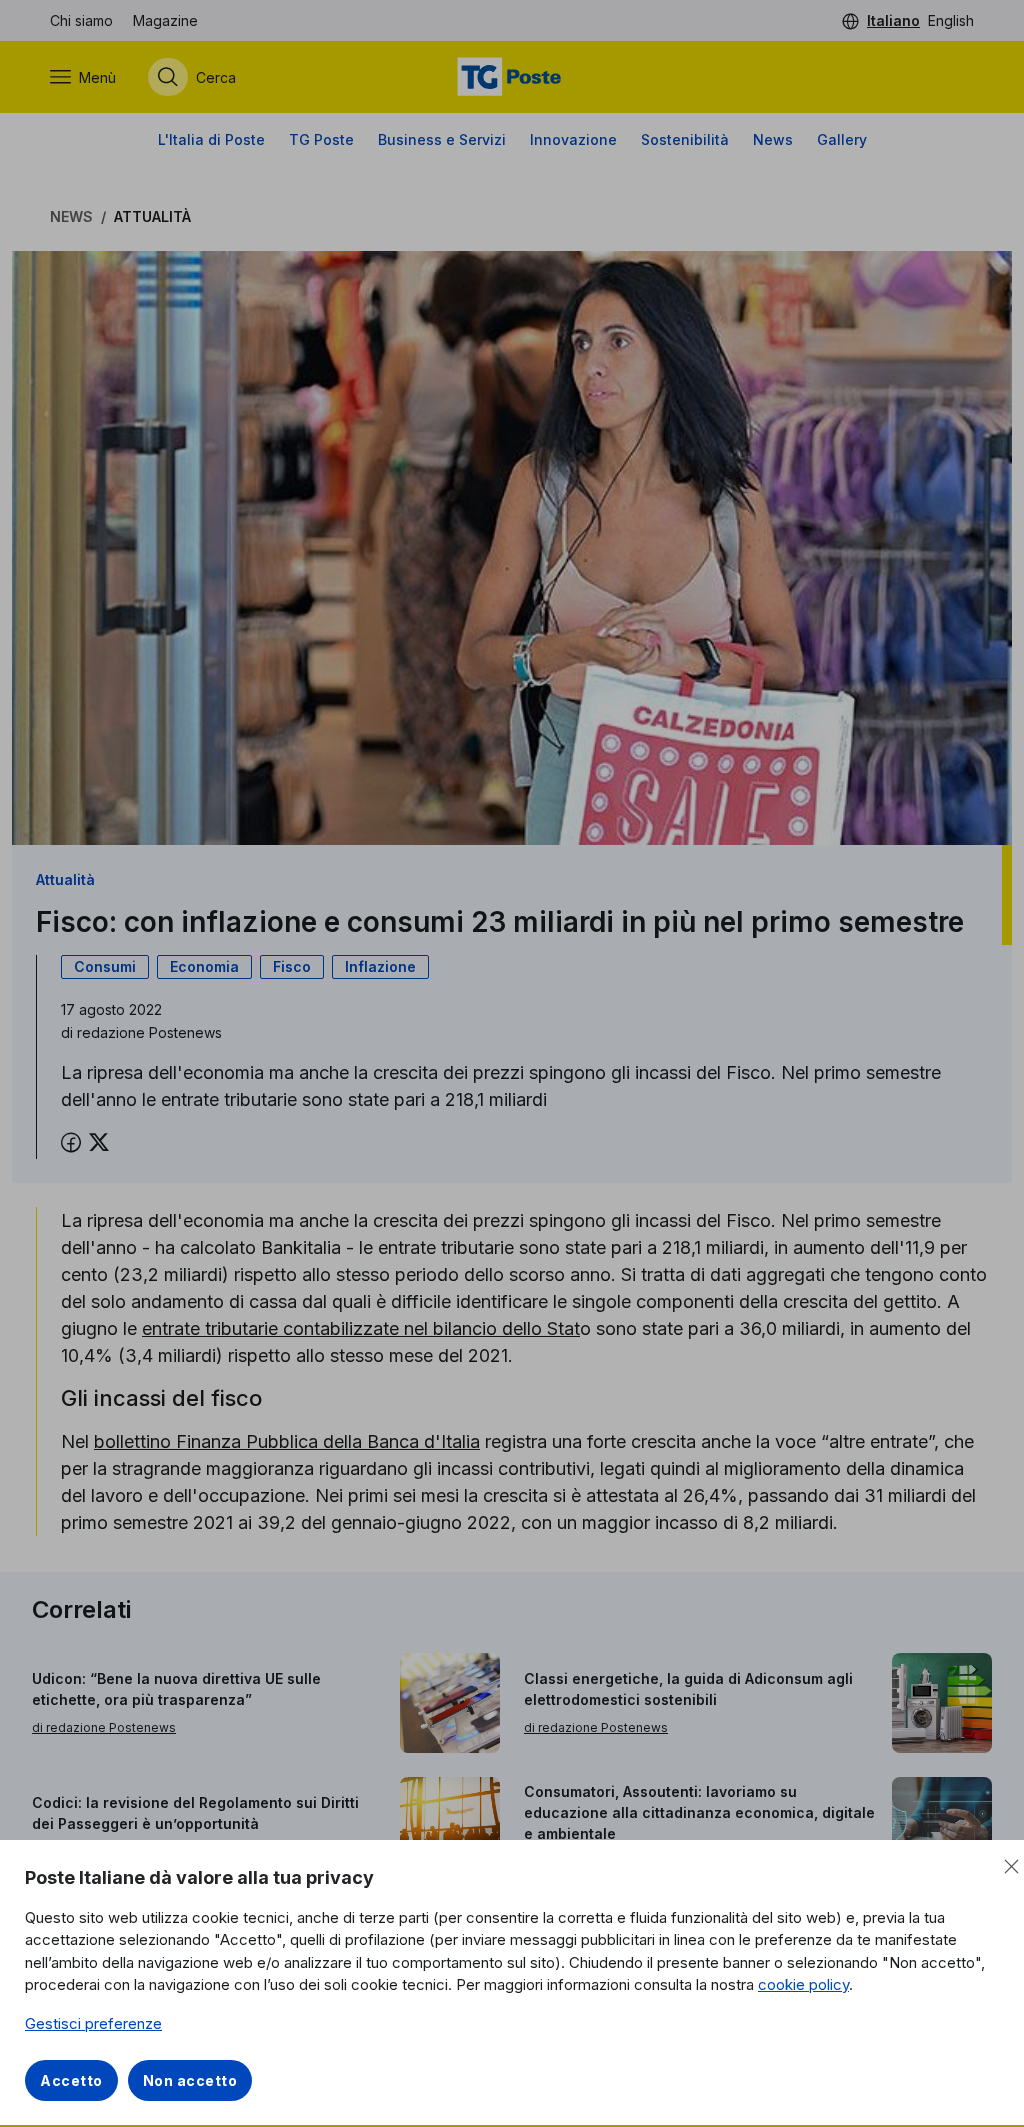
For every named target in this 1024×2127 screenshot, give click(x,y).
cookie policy (803, 1984)
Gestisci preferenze (93, 2023)
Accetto (71, 2080)
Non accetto (190, 2080)
